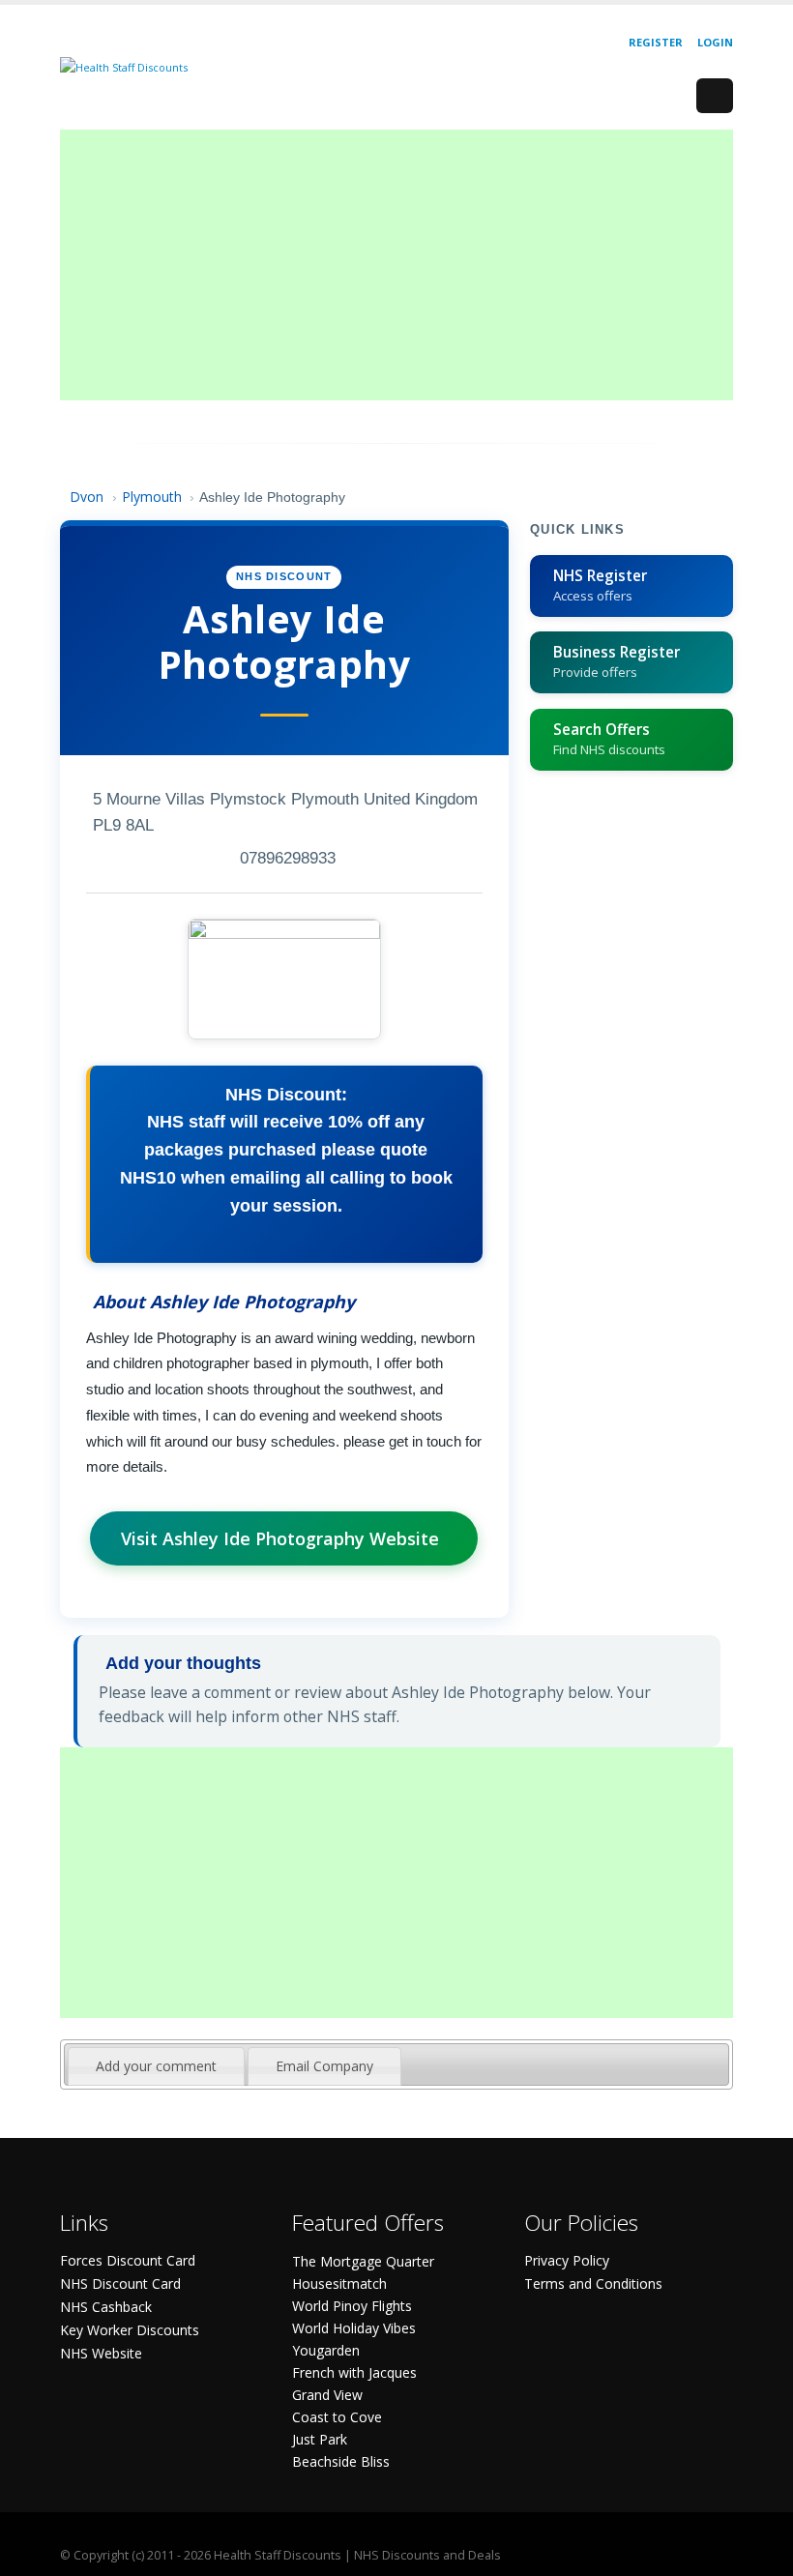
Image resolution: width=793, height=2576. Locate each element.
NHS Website (101, 2353)
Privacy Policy (567, 2260)
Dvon (87, 497)
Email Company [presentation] (324, 2066)
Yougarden (326, 2350)
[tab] (156, 2066)
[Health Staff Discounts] (124, 66)
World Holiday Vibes (354, 2328)
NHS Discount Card (120, 2283)
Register (656, 42)
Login (715, 42)
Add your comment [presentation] (156, 2066)
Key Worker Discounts (130, 2330)
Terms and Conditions (593, 2283)
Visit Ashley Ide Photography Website (280, 1538)
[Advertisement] (396, 265)
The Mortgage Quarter (363, 2261)
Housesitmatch (339, 2283)
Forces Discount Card (128, 2260)
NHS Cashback (106, 2307)
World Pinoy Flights (352, 2306)
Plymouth (152, 497)
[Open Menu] (715, 96)
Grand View (327, 2395)
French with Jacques (354, 2372)
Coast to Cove (337, 2417)
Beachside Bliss (341, 2461)
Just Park (320, 2439)
